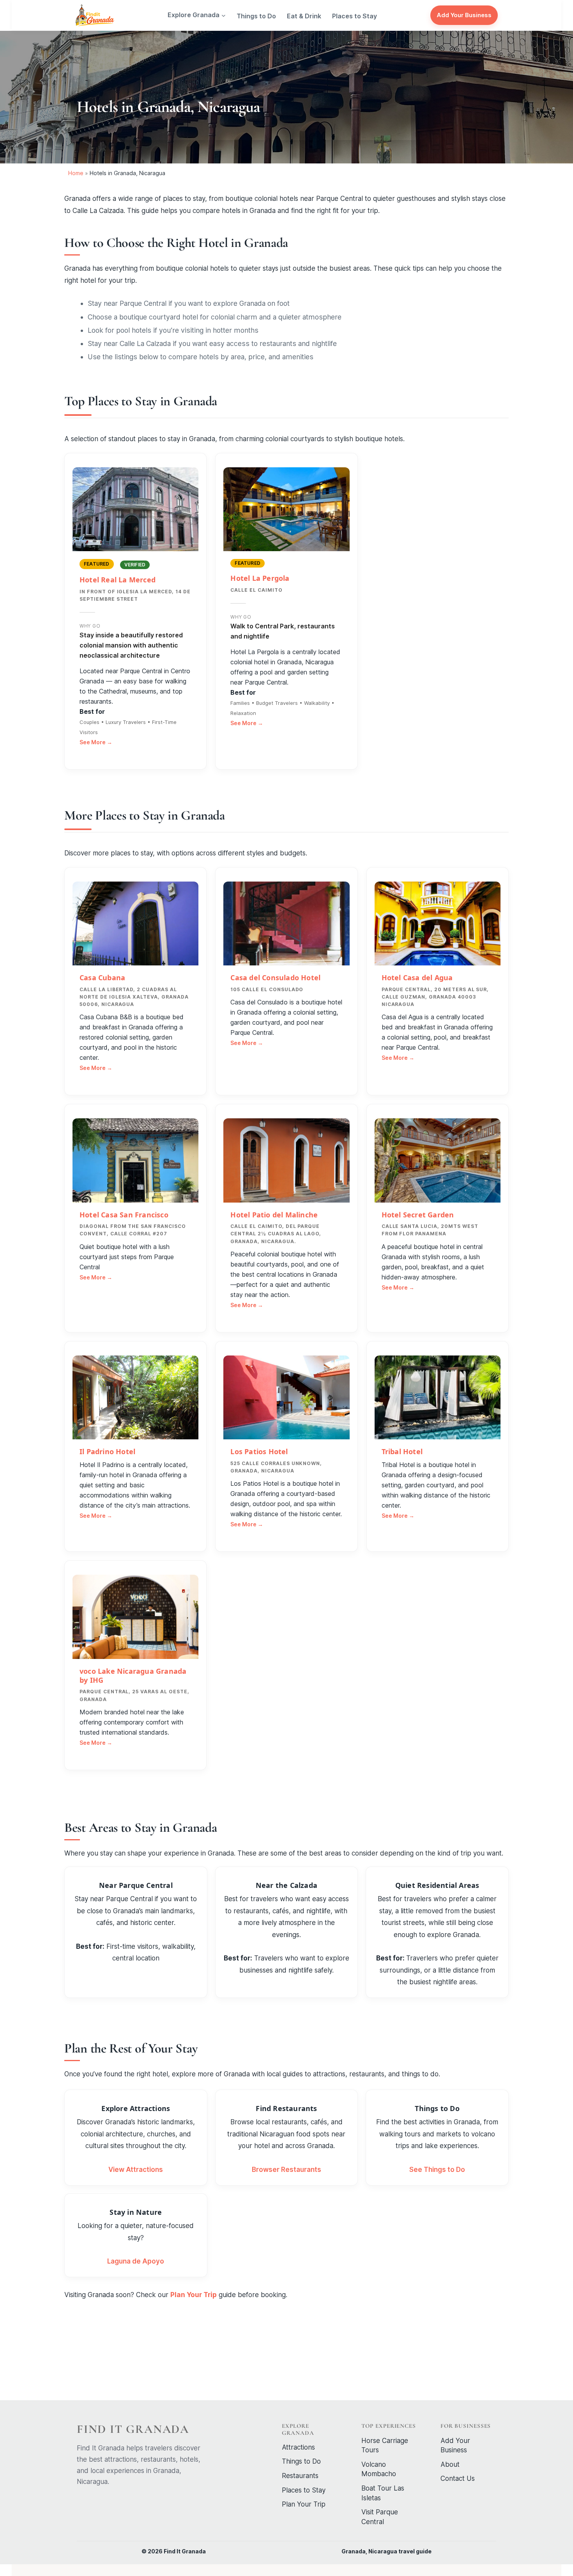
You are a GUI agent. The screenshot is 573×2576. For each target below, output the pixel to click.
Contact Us (458, 2478)
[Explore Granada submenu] (224, 15)
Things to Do (301, 2461)
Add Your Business (464, 15)
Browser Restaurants (286, 2170)
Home (76, 173)
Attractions (298, 2447)
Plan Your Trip (194, 2295)
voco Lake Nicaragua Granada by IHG (133, 1676)
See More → (96, 742)
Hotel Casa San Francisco (124, 1215)
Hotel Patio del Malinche (274, 1215)
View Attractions (136, 2170)
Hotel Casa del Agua (417, 978)
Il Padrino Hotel (107, 1451)
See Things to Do (437, 2170)
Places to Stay (304, 2490)
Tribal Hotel (402, 1451)
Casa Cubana (102, 978)
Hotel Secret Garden (418, 1215)
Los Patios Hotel (259, 1451)
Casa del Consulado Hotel (275, 978)
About (450, 2464)
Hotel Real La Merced (118, 580)
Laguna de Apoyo (136, 2261)
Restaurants (300, 2476)
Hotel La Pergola (260, 578)
